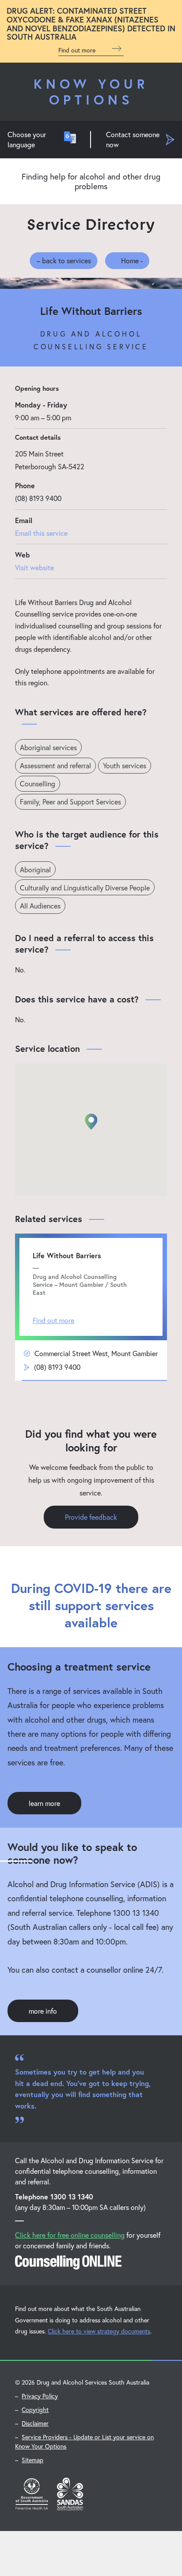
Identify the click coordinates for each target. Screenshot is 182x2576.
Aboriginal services (48, 747)
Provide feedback (91, 1517)
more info (43, 2011)
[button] (91, 1122)
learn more (44, 1803)
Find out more (78, 50)
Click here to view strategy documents (99, 2331)
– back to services (64, 260)
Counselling (38, 783)
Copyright (35, 2410)
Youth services (125, 765)
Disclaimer (35, 2423)
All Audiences (40, 906)
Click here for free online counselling (70, 2235)
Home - (132, 260)
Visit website (34, 567)
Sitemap (32, 2460)
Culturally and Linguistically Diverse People (85, 888)
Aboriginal (35, 869)
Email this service (41, 533)
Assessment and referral (55, 765)
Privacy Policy (40, 2396)
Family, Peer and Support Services (70, 802)
